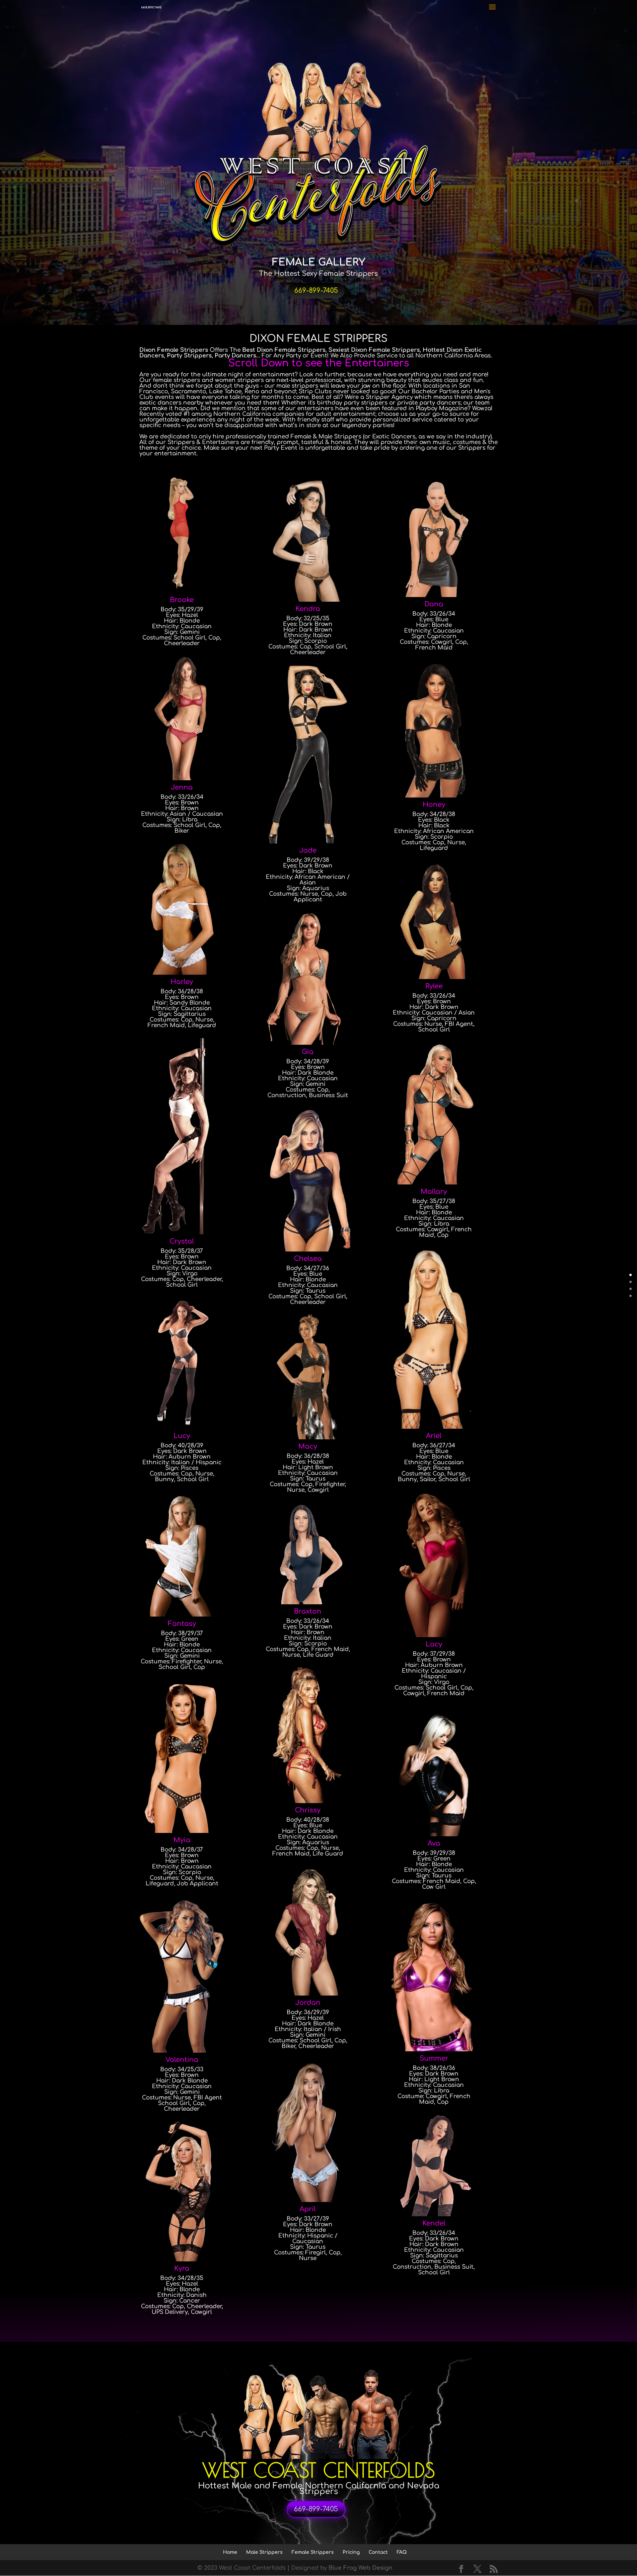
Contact (378, 2552)
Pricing (351, 2552)
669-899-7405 (316, 291)
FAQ (402, 2552)
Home (230, 2552)
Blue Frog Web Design (360, 2568)
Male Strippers (264, 2552)
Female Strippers (313, 2552)
